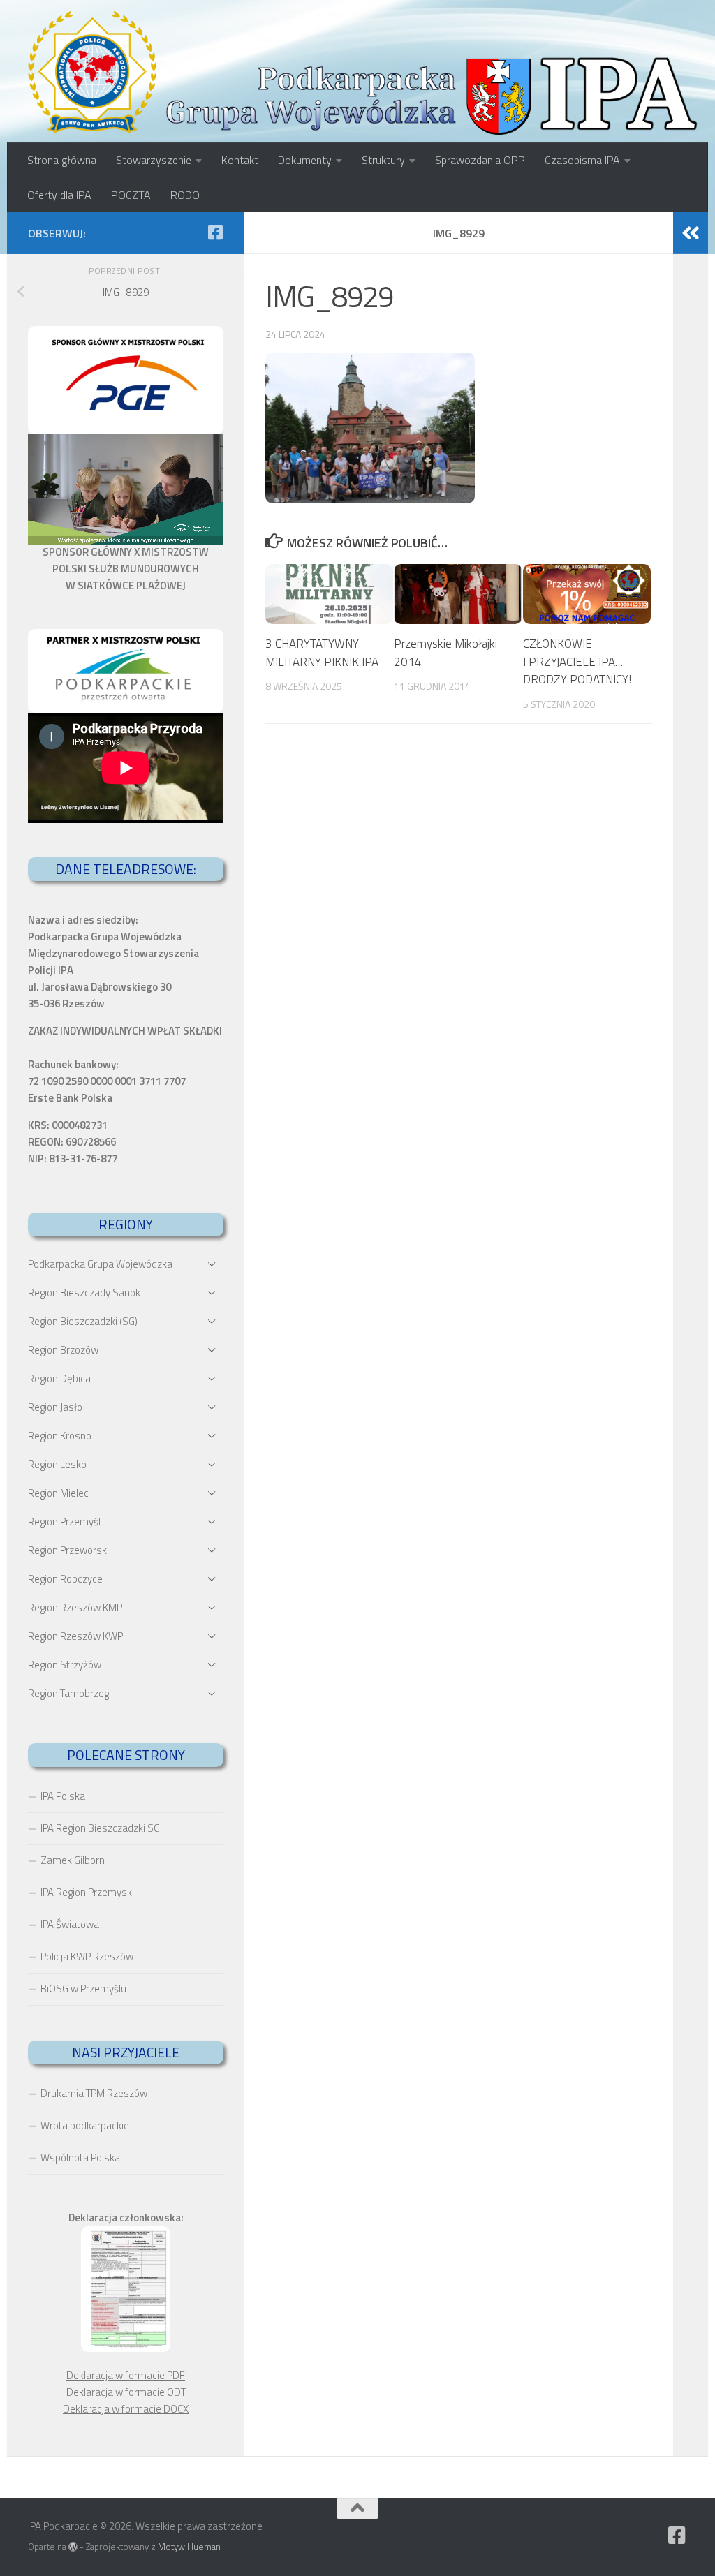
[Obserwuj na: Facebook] (215, 232)
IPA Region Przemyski (87, 1892)
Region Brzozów (63, 1350)
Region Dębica (59, 1378)
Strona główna (62, 160)
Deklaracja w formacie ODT (126, 2392)
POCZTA (131, 195)
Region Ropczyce (65, 1579)
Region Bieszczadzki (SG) (83, 1321)
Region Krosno (60, 1436)
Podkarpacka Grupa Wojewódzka (100, 1264)
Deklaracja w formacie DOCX (126, 2409)
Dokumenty (305, 160)
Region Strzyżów (65, 1665)
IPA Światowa (70, 1924)
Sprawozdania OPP (480, 160)
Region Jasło (55, 1407)
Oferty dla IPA (59, 195)
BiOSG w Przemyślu (83, 1989)
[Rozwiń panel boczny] (691, 233)
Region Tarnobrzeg (68, 1693)
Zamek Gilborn (73, 1860)
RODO (185, 195)
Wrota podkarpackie (85, 2125)
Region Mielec (58, 1493)
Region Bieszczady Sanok (84, 1293)
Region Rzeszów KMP (75, 1607)
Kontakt (240, 160)
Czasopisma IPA (582, 160)
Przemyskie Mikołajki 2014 (445, 653)
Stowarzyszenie (154, 160)
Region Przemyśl (64, 1522)
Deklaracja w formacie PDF (126, 2375)
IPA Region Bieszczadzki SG (100, 1828)
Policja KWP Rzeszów (87, 1956)
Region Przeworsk (67, 1550)
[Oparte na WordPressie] (73, 2547)
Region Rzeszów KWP (75, 1636)
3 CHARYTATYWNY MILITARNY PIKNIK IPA (322, 653)
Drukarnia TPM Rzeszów (94, 2093)
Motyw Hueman (189, 2547)
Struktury (383, 160)
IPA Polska (63, 1796)
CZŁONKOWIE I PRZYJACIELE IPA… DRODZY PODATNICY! (577, 661)
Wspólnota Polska (80, 2157)
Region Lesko (57, 1464)
